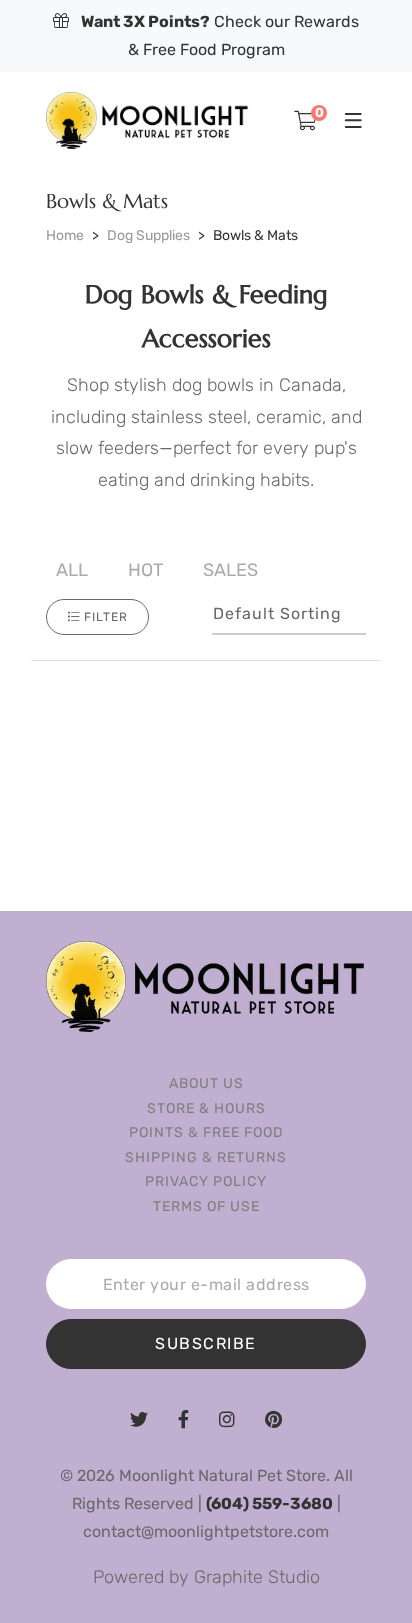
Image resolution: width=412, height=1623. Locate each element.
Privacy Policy (206, 1181)
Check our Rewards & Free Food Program (220, 35)
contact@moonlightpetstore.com (206, 1531)
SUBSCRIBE (206, 1343)
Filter (106, 617)
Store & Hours (206, 1108)
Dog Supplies (148, 235)
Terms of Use (206, 1206)
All (72, 570)
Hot (145, 570)
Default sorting (277, 613)
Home (65, 235)
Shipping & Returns (206, 1157)
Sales (230, 570)
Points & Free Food (206, 1132)
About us (206, 1083)
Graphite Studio (257, 1577)
